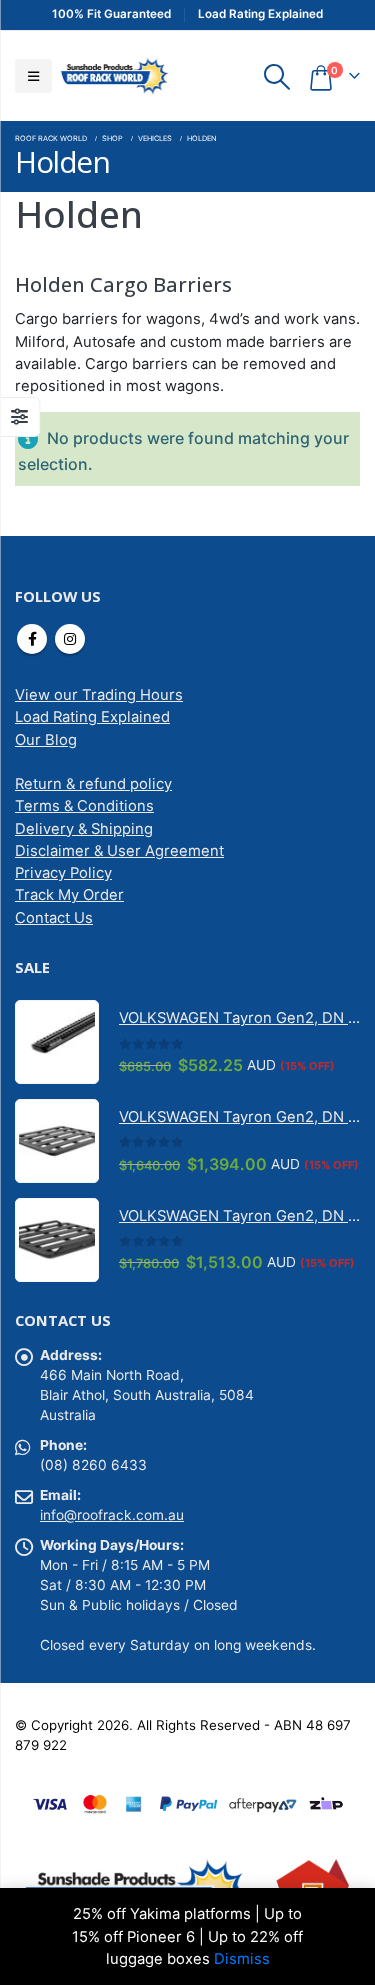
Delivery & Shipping (84, 829)
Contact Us (54, 918)
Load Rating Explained (92, 717)
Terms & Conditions (84, 806)
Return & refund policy (93, 784)
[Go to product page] (57, 1042)
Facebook (32, 639)
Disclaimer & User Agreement (119, 851)
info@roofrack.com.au (112, 1515)
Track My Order (69, 895)
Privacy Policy (63, 873)
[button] (33, 76)
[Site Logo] (114, 75)
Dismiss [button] (242, 1959)
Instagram (70, 639)
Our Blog (46, 740)
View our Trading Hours (99, 695)
